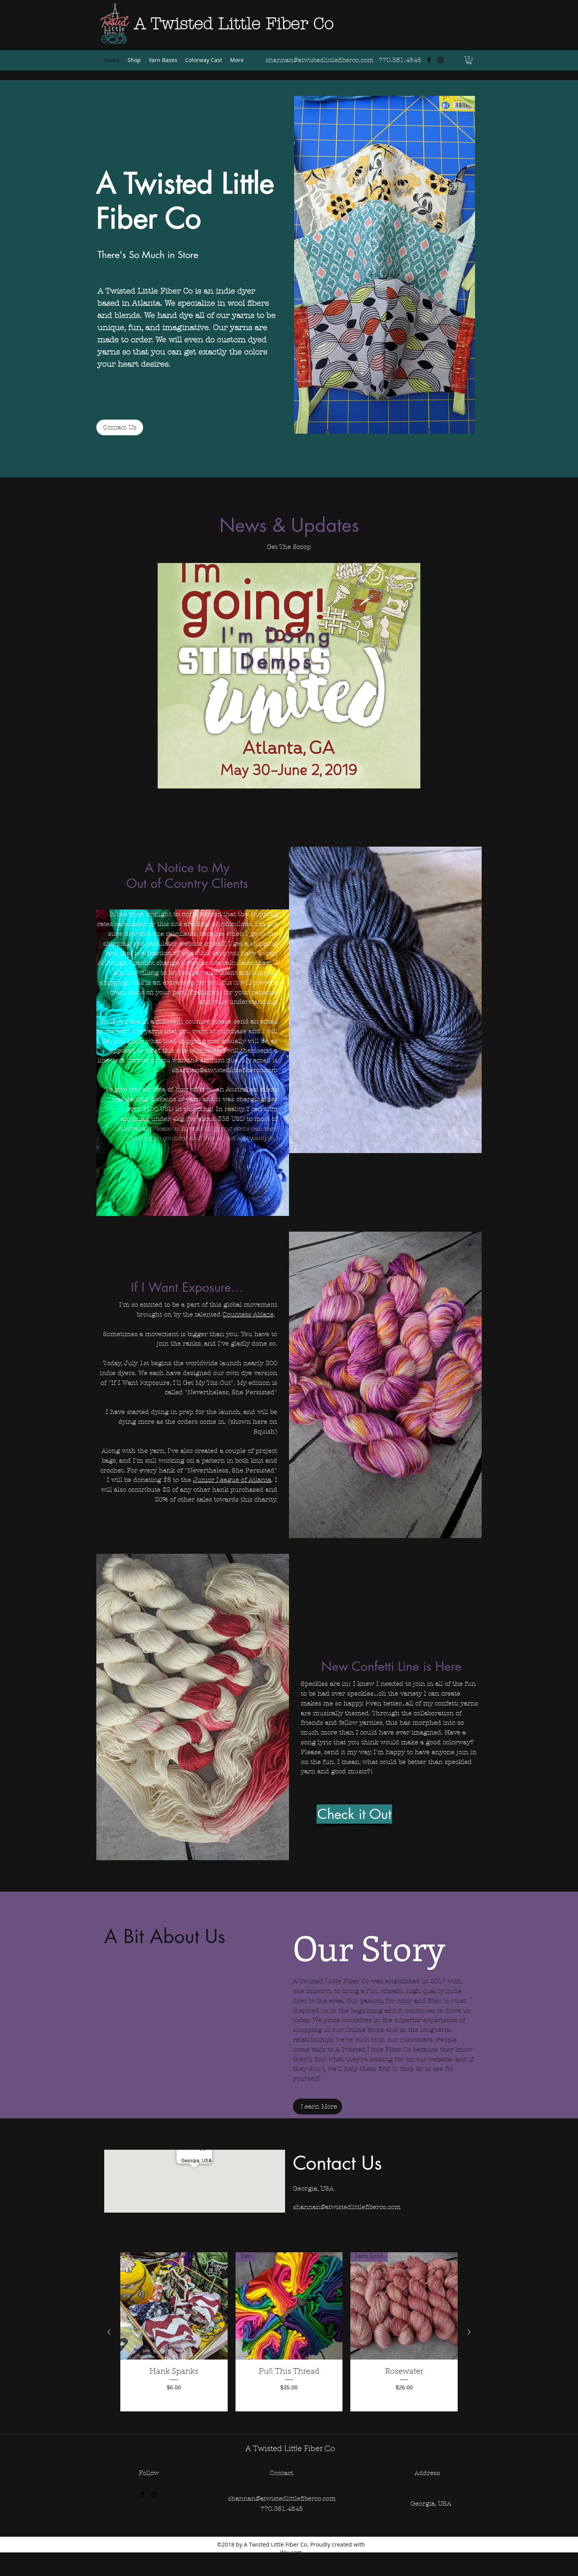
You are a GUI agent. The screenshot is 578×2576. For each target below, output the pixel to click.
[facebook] (429, 60)
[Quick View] (174, 2306)
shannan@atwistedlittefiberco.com (225, 1070)
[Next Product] (469, 2332)
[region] (289, 676)
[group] (289, 2332)
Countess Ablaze (248, 1314)
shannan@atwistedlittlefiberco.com (320, 60)
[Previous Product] (109, 2332)
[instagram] (441, 60)
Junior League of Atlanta (232, 1480)
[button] (469, 60)
